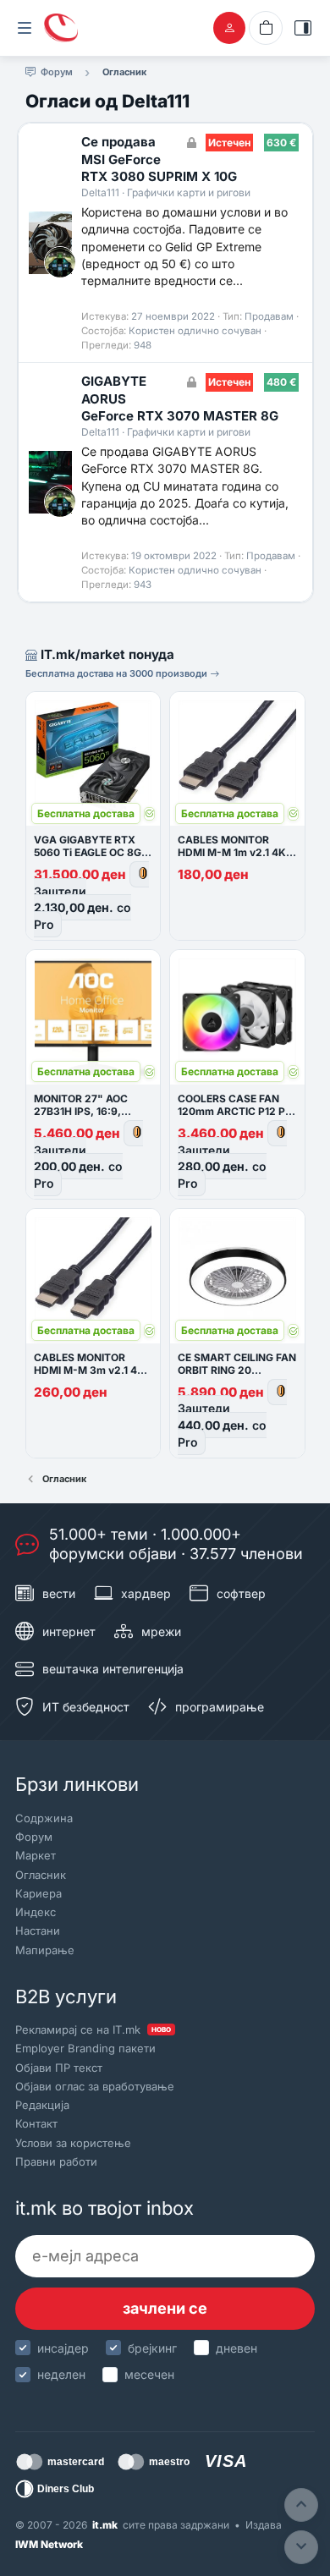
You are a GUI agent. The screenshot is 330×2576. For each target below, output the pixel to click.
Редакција (42, 2105)
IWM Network (49, 2544)
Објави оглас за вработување (95, 2086)
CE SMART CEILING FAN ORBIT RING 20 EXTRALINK (237, 1370)
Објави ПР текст (59, 2068)
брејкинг (152, 2348)
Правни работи (56, 2161)
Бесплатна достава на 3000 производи (118, 673)
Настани (38, 1931)
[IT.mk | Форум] (61, 28)
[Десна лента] (303, 28)
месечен (149, 2374)
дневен (236, 2348)
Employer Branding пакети (85, 2048)
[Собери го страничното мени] (25, 28)
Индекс (36, 1912)
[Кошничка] (266, 28)
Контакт (36, 2123)
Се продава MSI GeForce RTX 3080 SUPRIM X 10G (159, 159)
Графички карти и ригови (189, 192)
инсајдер (63, 2348)
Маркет (36, 1855)
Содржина (44, 1818)
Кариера (38, 1893)
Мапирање (45, 1950)
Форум (34, 1837)
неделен (61, 2374)
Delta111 (100, 192)
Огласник (41, 1875)
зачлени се (165, 2308)
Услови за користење (73, 2143)
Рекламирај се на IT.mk (93, 2029)
